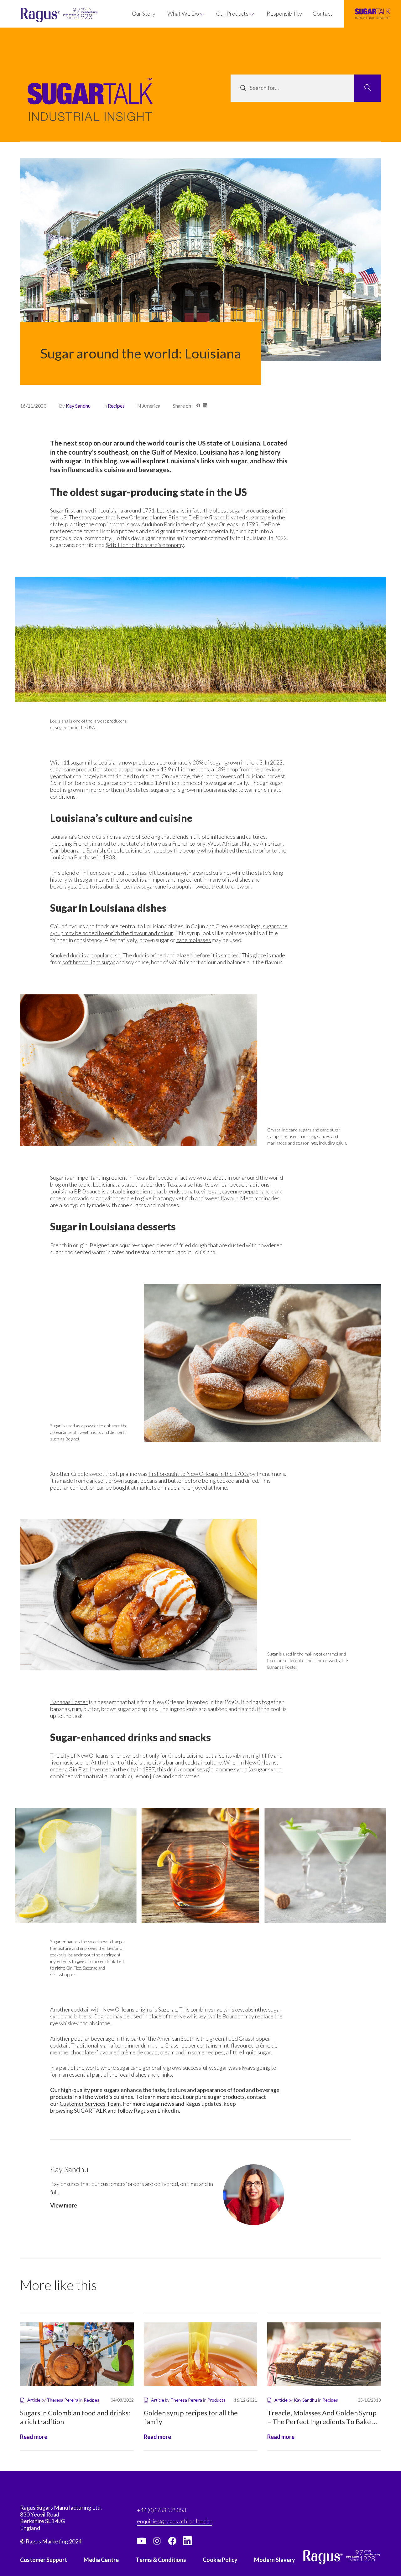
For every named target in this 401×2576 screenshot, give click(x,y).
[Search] (367, 88)
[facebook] (172, 2541)
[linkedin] (188, 2541)
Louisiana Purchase (73, 857)
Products (216, 2400)
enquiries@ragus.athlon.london (175, 2521)
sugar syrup (268, 1769)
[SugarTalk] (372, 14)
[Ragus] (32, 15)
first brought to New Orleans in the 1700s (199, 1474)
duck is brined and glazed (163, 955)
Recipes (116, 406)
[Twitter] (157, 2541)
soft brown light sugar (89, 962)
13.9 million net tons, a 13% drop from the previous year (166, 773)
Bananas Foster (69, 1702)
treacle (125, 1198)
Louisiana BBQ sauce (75, 1191)
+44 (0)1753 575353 (161, 2510)
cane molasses (194, 940)
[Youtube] (142, 2541)
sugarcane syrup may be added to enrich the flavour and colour (169, 930)
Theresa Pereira (63, 2400)
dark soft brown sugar (112, 1481)
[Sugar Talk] (90, 108)
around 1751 (139, 510)
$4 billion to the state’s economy (145, 545)
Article (34, 2400)
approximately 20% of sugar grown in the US (210, 762)
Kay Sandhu (78, 406)
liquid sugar (257, 2052)
